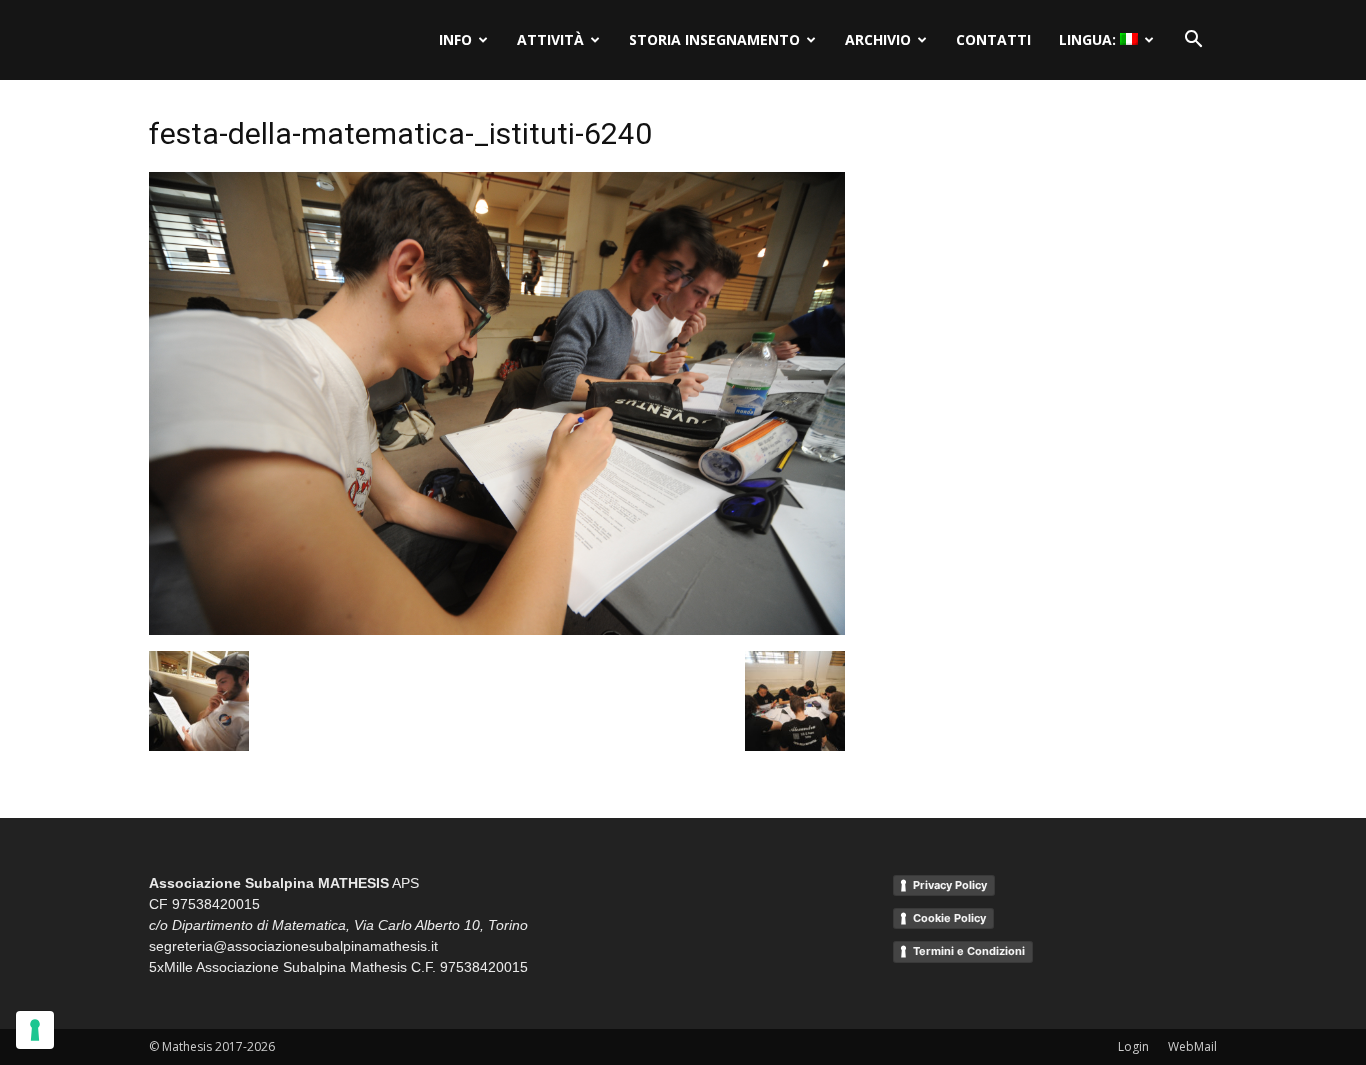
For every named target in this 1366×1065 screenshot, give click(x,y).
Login (1133, 1046)
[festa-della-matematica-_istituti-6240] (497, 630)
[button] (1193, 40)
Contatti (993, 39)
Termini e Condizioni (969, 951)
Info (455, 39)
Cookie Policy (949, 918)
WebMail (1192, 1046)
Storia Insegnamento (714, 39)
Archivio (878, 39)
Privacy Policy (950, 885)
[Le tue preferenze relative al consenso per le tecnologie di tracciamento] (35, 1030)
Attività (550, 39)
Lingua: (1089, 39)
